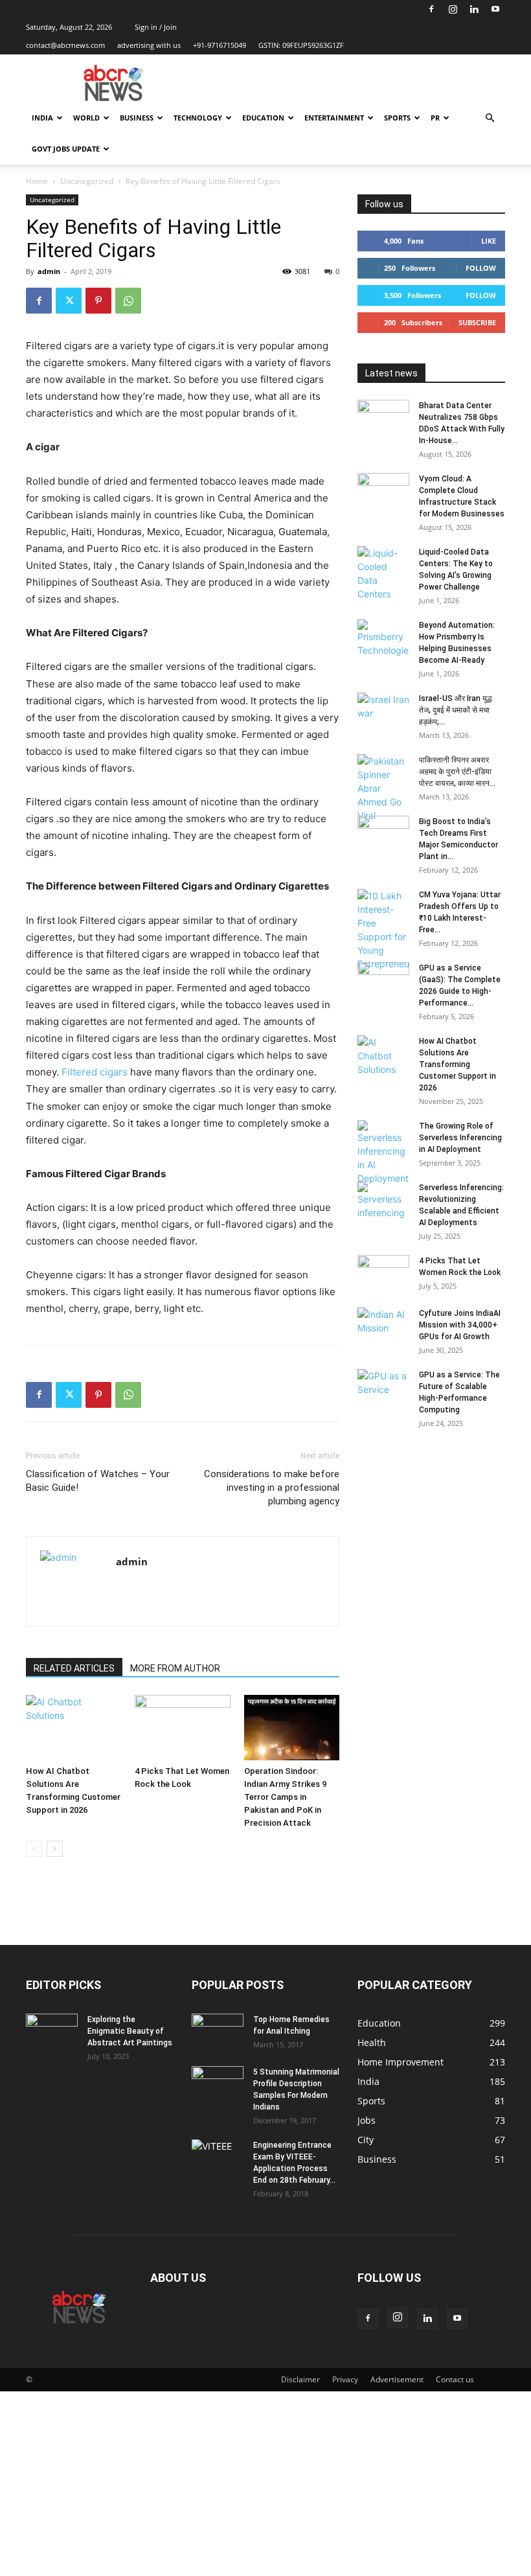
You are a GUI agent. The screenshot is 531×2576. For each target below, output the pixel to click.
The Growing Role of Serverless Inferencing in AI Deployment (460, 1138)
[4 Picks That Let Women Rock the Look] (182, 1728)
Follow (481, 268)
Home (37, 181)
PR (435, 118)
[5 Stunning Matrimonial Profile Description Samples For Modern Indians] (218, 2084)
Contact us (455, 2379)
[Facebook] (431, 9)
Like (489, 241)
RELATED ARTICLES (74, 1668)
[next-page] (55, 1849)
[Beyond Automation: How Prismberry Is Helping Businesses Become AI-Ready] (383, 638)
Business (137, 118)
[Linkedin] (474, 9)
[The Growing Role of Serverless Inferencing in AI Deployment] (383, 1153)
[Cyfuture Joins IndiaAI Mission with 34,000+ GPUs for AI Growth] (383, 1326)
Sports (397, 118)
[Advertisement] (265, 2482)
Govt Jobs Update (66, 149)
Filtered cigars (95, 1072)
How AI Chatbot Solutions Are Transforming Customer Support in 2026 (458, 1064)
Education (263, 118)
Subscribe (477, 322)
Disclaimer (300, 2379)
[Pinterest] (98, 301)
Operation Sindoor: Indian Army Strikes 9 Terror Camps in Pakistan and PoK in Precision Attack (285, 1797)
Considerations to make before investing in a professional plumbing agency (272, 1488)
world (86, 118)
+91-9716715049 (220, 45)
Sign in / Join (156, 27)
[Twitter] (69, 301)
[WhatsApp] (128, 301)
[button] (490, 118)
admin (49, 271)
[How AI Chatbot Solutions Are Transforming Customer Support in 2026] (73, 1728)
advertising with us (149, 45)
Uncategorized (87, 181)
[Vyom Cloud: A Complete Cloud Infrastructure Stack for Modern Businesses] (383, 491)
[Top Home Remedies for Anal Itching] (218, 2032)
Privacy (345, 2379)
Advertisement (397, 2379)
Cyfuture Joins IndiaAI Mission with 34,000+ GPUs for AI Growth (460, 1325)
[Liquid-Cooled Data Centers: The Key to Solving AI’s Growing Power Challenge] (383, 573)
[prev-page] (34, 1849)
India (42, 118)
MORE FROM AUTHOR (175, 1668)
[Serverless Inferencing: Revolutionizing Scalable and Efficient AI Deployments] (383, 1201)
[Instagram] (453, 9)
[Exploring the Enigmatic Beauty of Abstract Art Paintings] (52, 2032)
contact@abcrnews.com (65, 45)
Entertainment (334, 118)
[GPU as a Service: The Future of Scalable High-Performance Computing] (383, 1387)
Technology (198, 118)
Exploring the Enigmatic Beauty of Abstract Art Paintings (130, 2031)
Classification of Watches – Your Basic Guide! (98, 1481)
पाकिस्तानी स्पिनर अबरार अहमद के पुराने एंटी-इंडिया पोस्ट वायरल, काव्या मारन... (457, 772)
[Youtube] (495, 9)
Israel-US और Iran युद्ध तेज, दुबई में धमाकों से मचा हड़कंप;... (456, 710)
